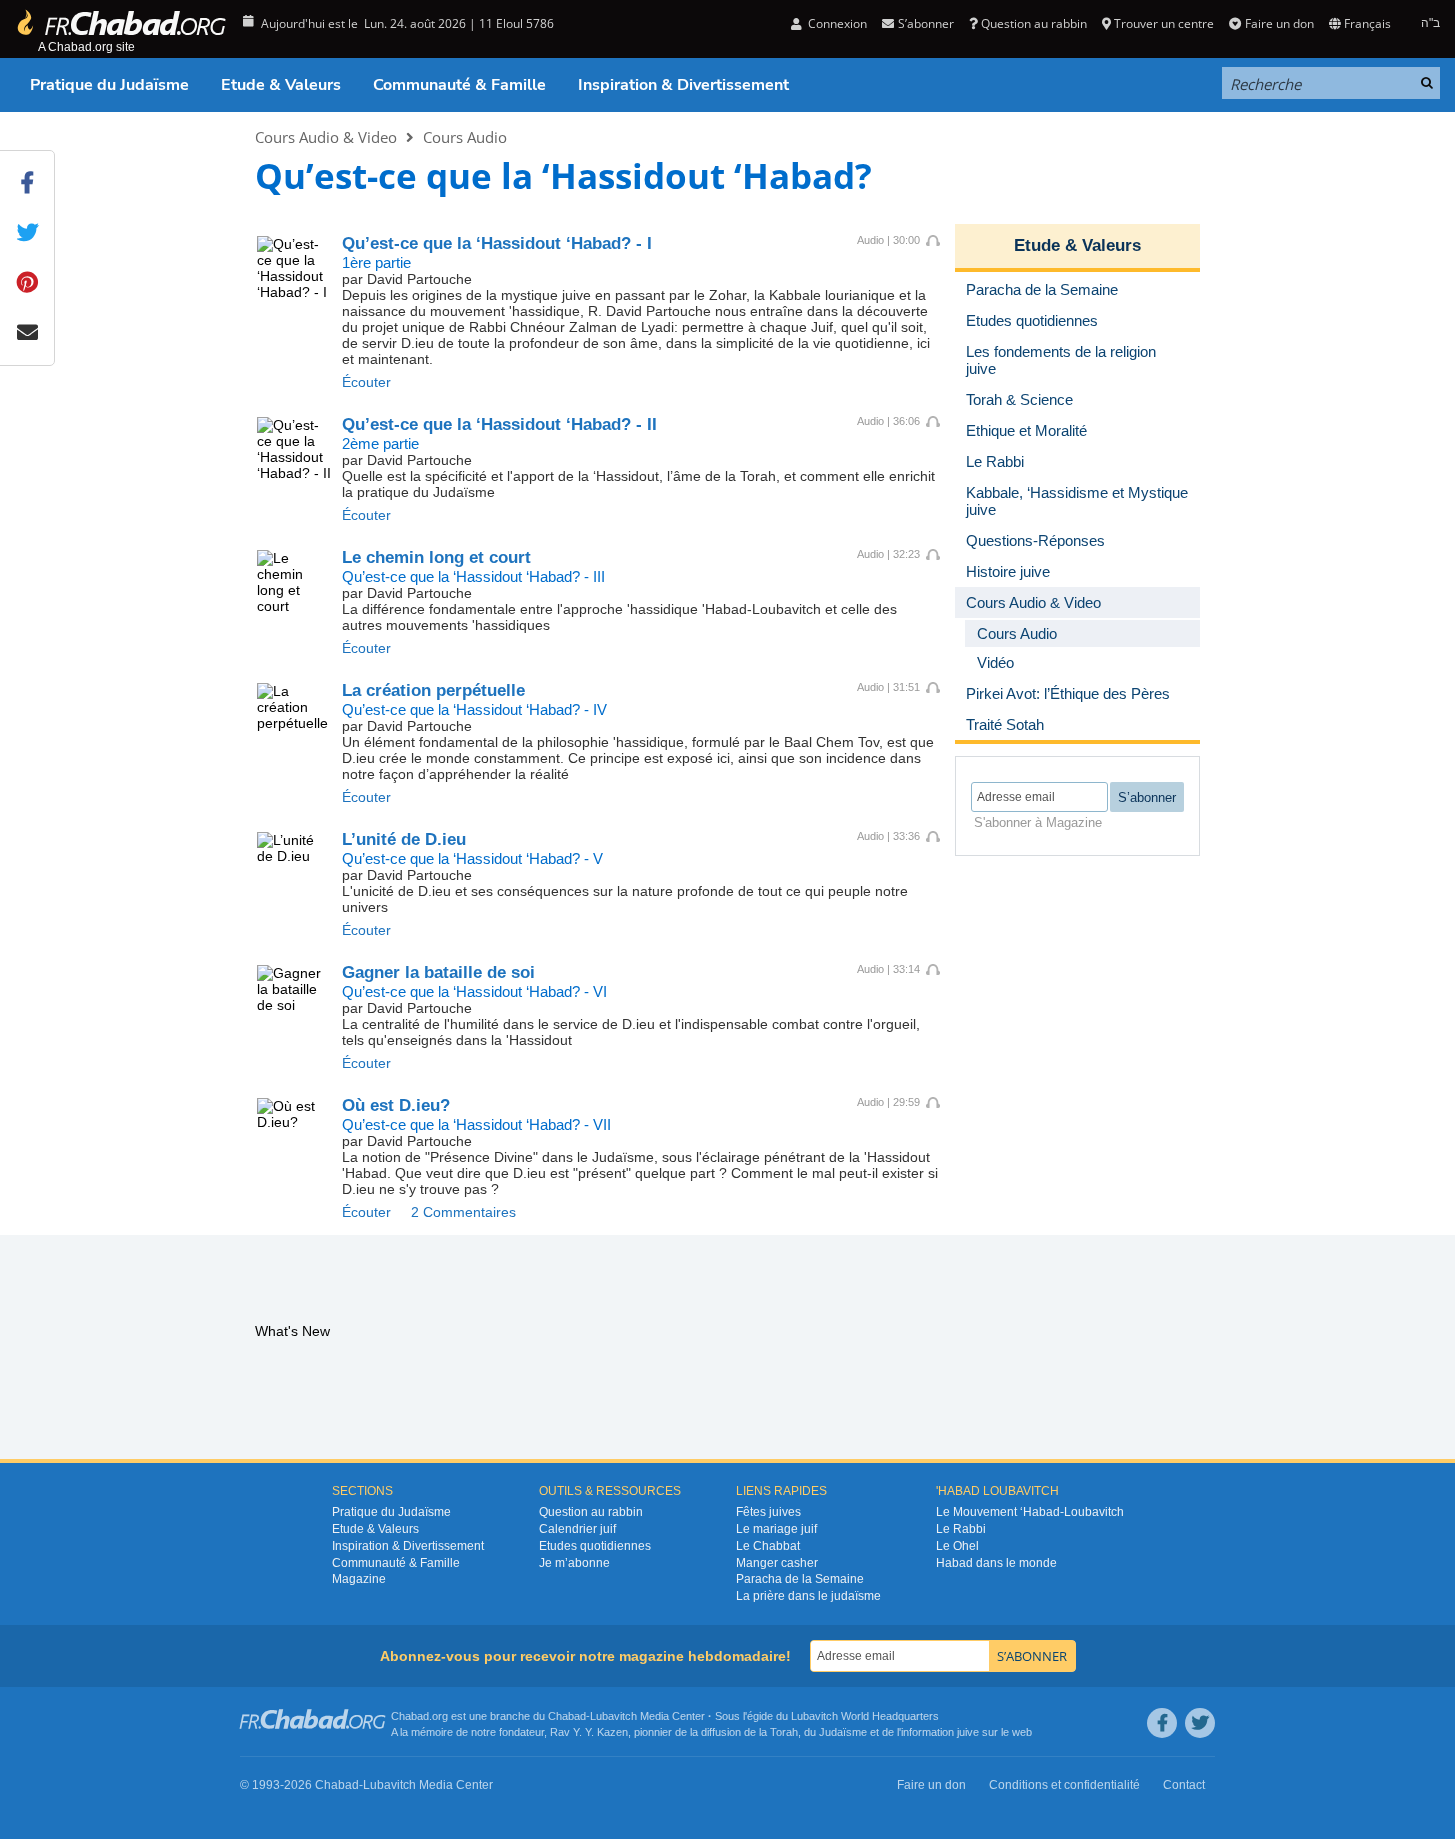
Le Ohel (957, 1546)
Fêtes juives (768, 1512)
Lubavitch (613, 1716)
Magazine (359, 1579)
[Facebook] (1162, 1723)
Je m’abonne (574, 1563)
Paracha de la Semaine (800, 1579)
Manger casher (777, 1563)
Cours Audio (465, 137)
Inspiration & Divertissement (683, 85)
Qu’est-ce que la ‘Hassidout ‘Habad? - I (497, 243)
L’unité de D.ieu (404, 839)
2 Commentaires (463, 1212)
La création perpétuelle (433, 690)
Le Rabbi (961, 1529)
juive (968, 1732)
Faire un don (1279, 23)
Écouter (366, 382)
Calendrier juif (577, 1529)
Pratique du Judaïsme (109, 85)
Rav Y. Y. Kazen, (590, 1732)
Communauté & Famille (459, 85)
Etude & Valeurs (281, 85)
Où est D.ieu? (396, 1105)
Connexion (836, 23)
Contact (1184, 1785)
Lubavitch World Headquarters (865, 1716)
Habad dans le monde (996, 1563)
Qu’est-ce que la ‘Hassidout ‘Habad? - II (499, 424)
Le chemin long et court (436, 557)
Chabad (567, 1716)
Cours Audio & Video (326, 137)
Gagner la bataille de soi (438, 972)
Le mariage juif (776, 1529)
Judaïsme (843, 1732)
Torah (784, 1732)
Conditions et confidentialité (1064, 1785)
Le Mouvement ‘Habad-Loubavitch (1030, 1512)
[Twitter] (1200, 1723)
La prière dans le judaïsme (808, 1596)
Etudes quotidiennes (595, 1546)
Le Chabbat (768, 1546)
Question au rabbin (1034, 23)
